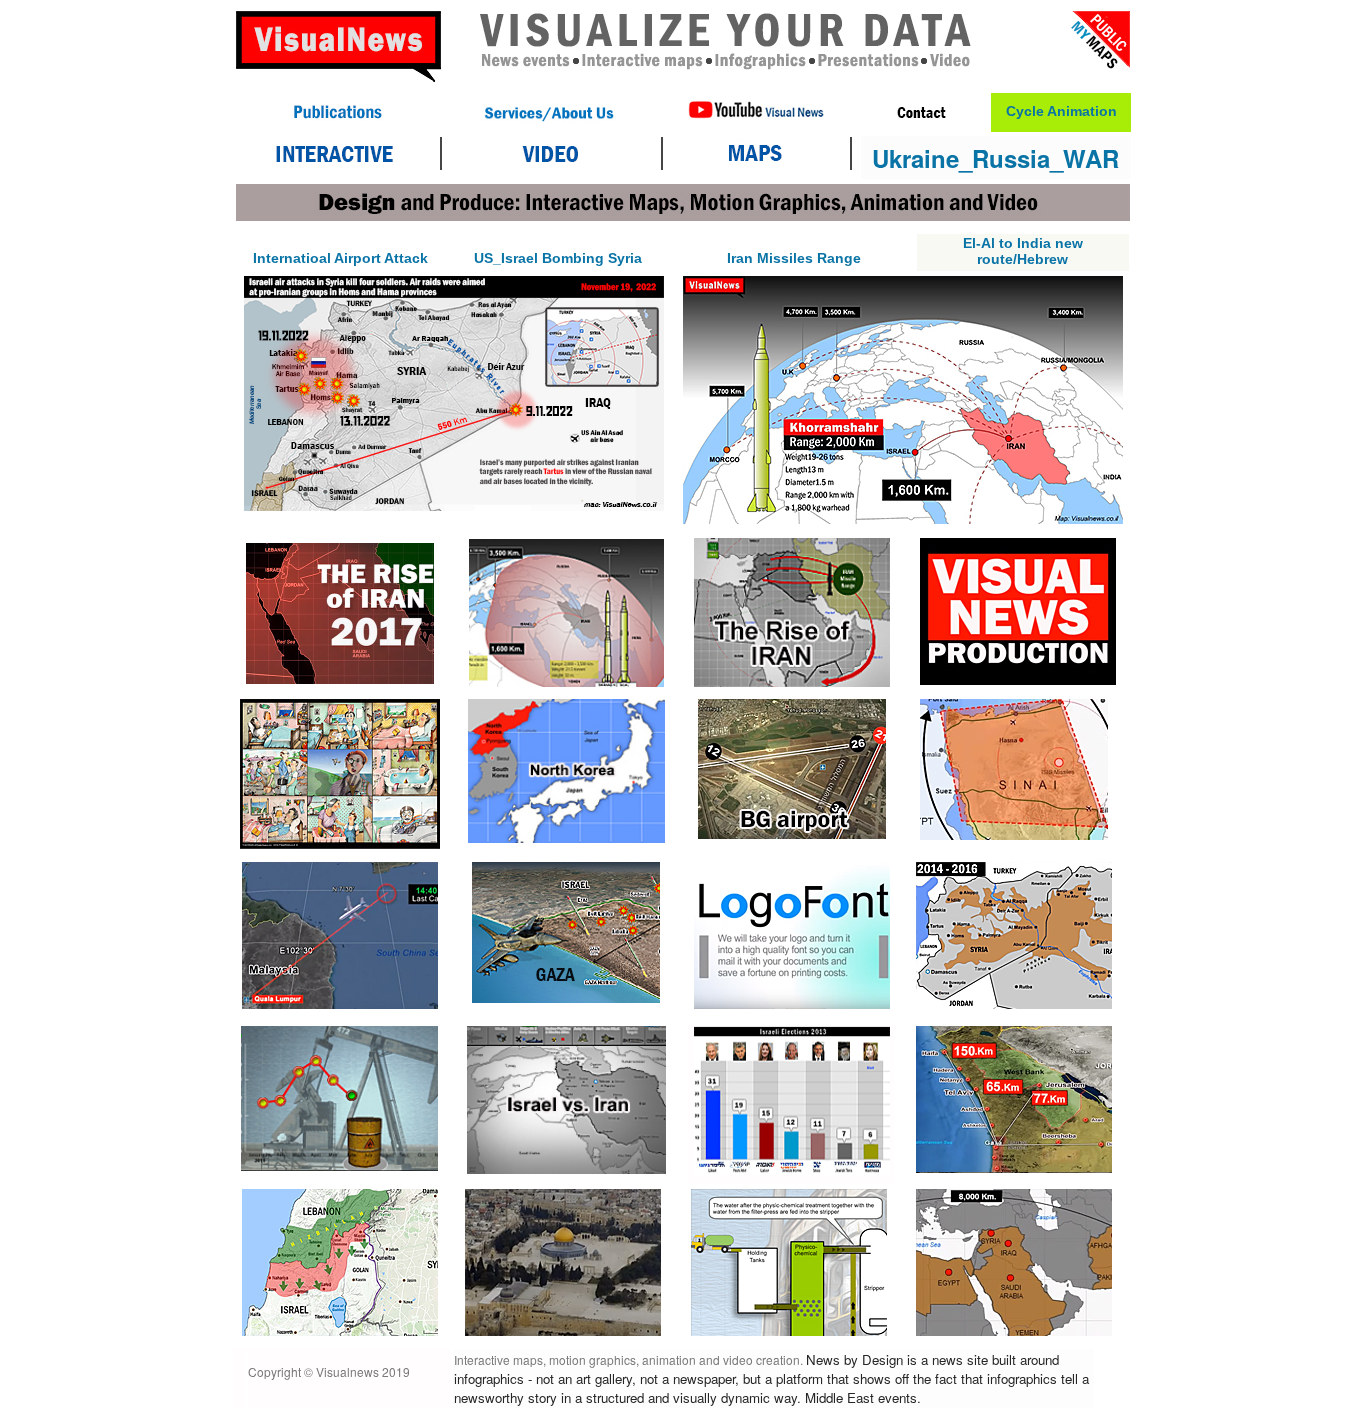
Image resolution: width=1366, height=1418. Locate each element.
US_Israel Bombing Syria (558, 258)
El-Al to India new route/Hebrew (1023, 251)
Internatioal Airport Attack (340, 258)
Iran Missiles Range (794, 258)
